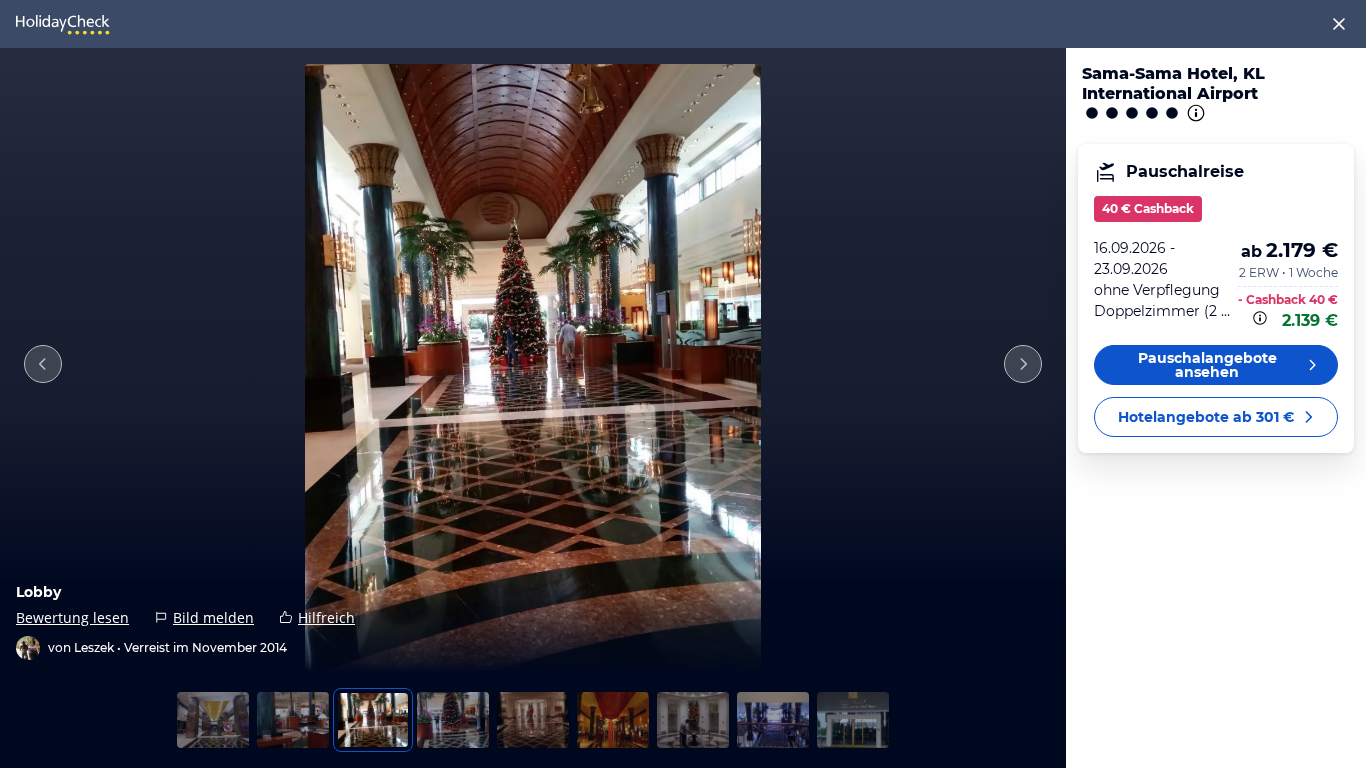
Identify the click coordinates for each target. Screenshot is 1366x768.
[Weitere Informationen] (1262, 318)
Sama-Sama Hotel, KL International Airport (1173, 83)
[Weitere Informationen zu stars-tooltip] (1194, 113)
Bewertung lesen (72, 617)
